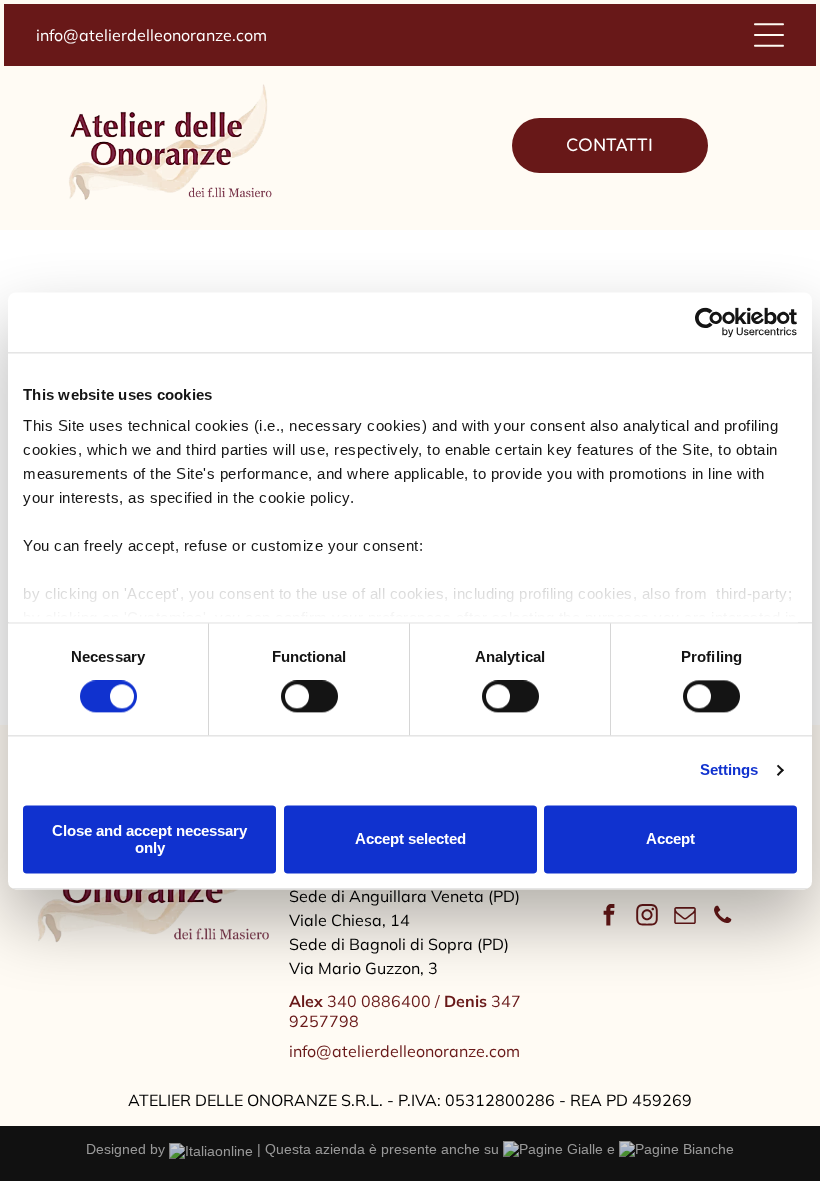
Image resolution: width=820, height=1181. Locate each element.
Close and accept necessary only (149, 839)
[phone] (722, 918)
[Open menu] (769, 35)
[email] (684, 918)
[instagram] (646, 918)
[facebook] (608, 918)
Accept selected (410, 839)
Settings (729, 770)
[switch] (309, 697)
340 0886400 (360, 1001)
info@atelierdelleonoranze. (136, 35)
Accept (670, 839)
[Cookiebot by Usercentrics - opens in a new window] (709, 322)
